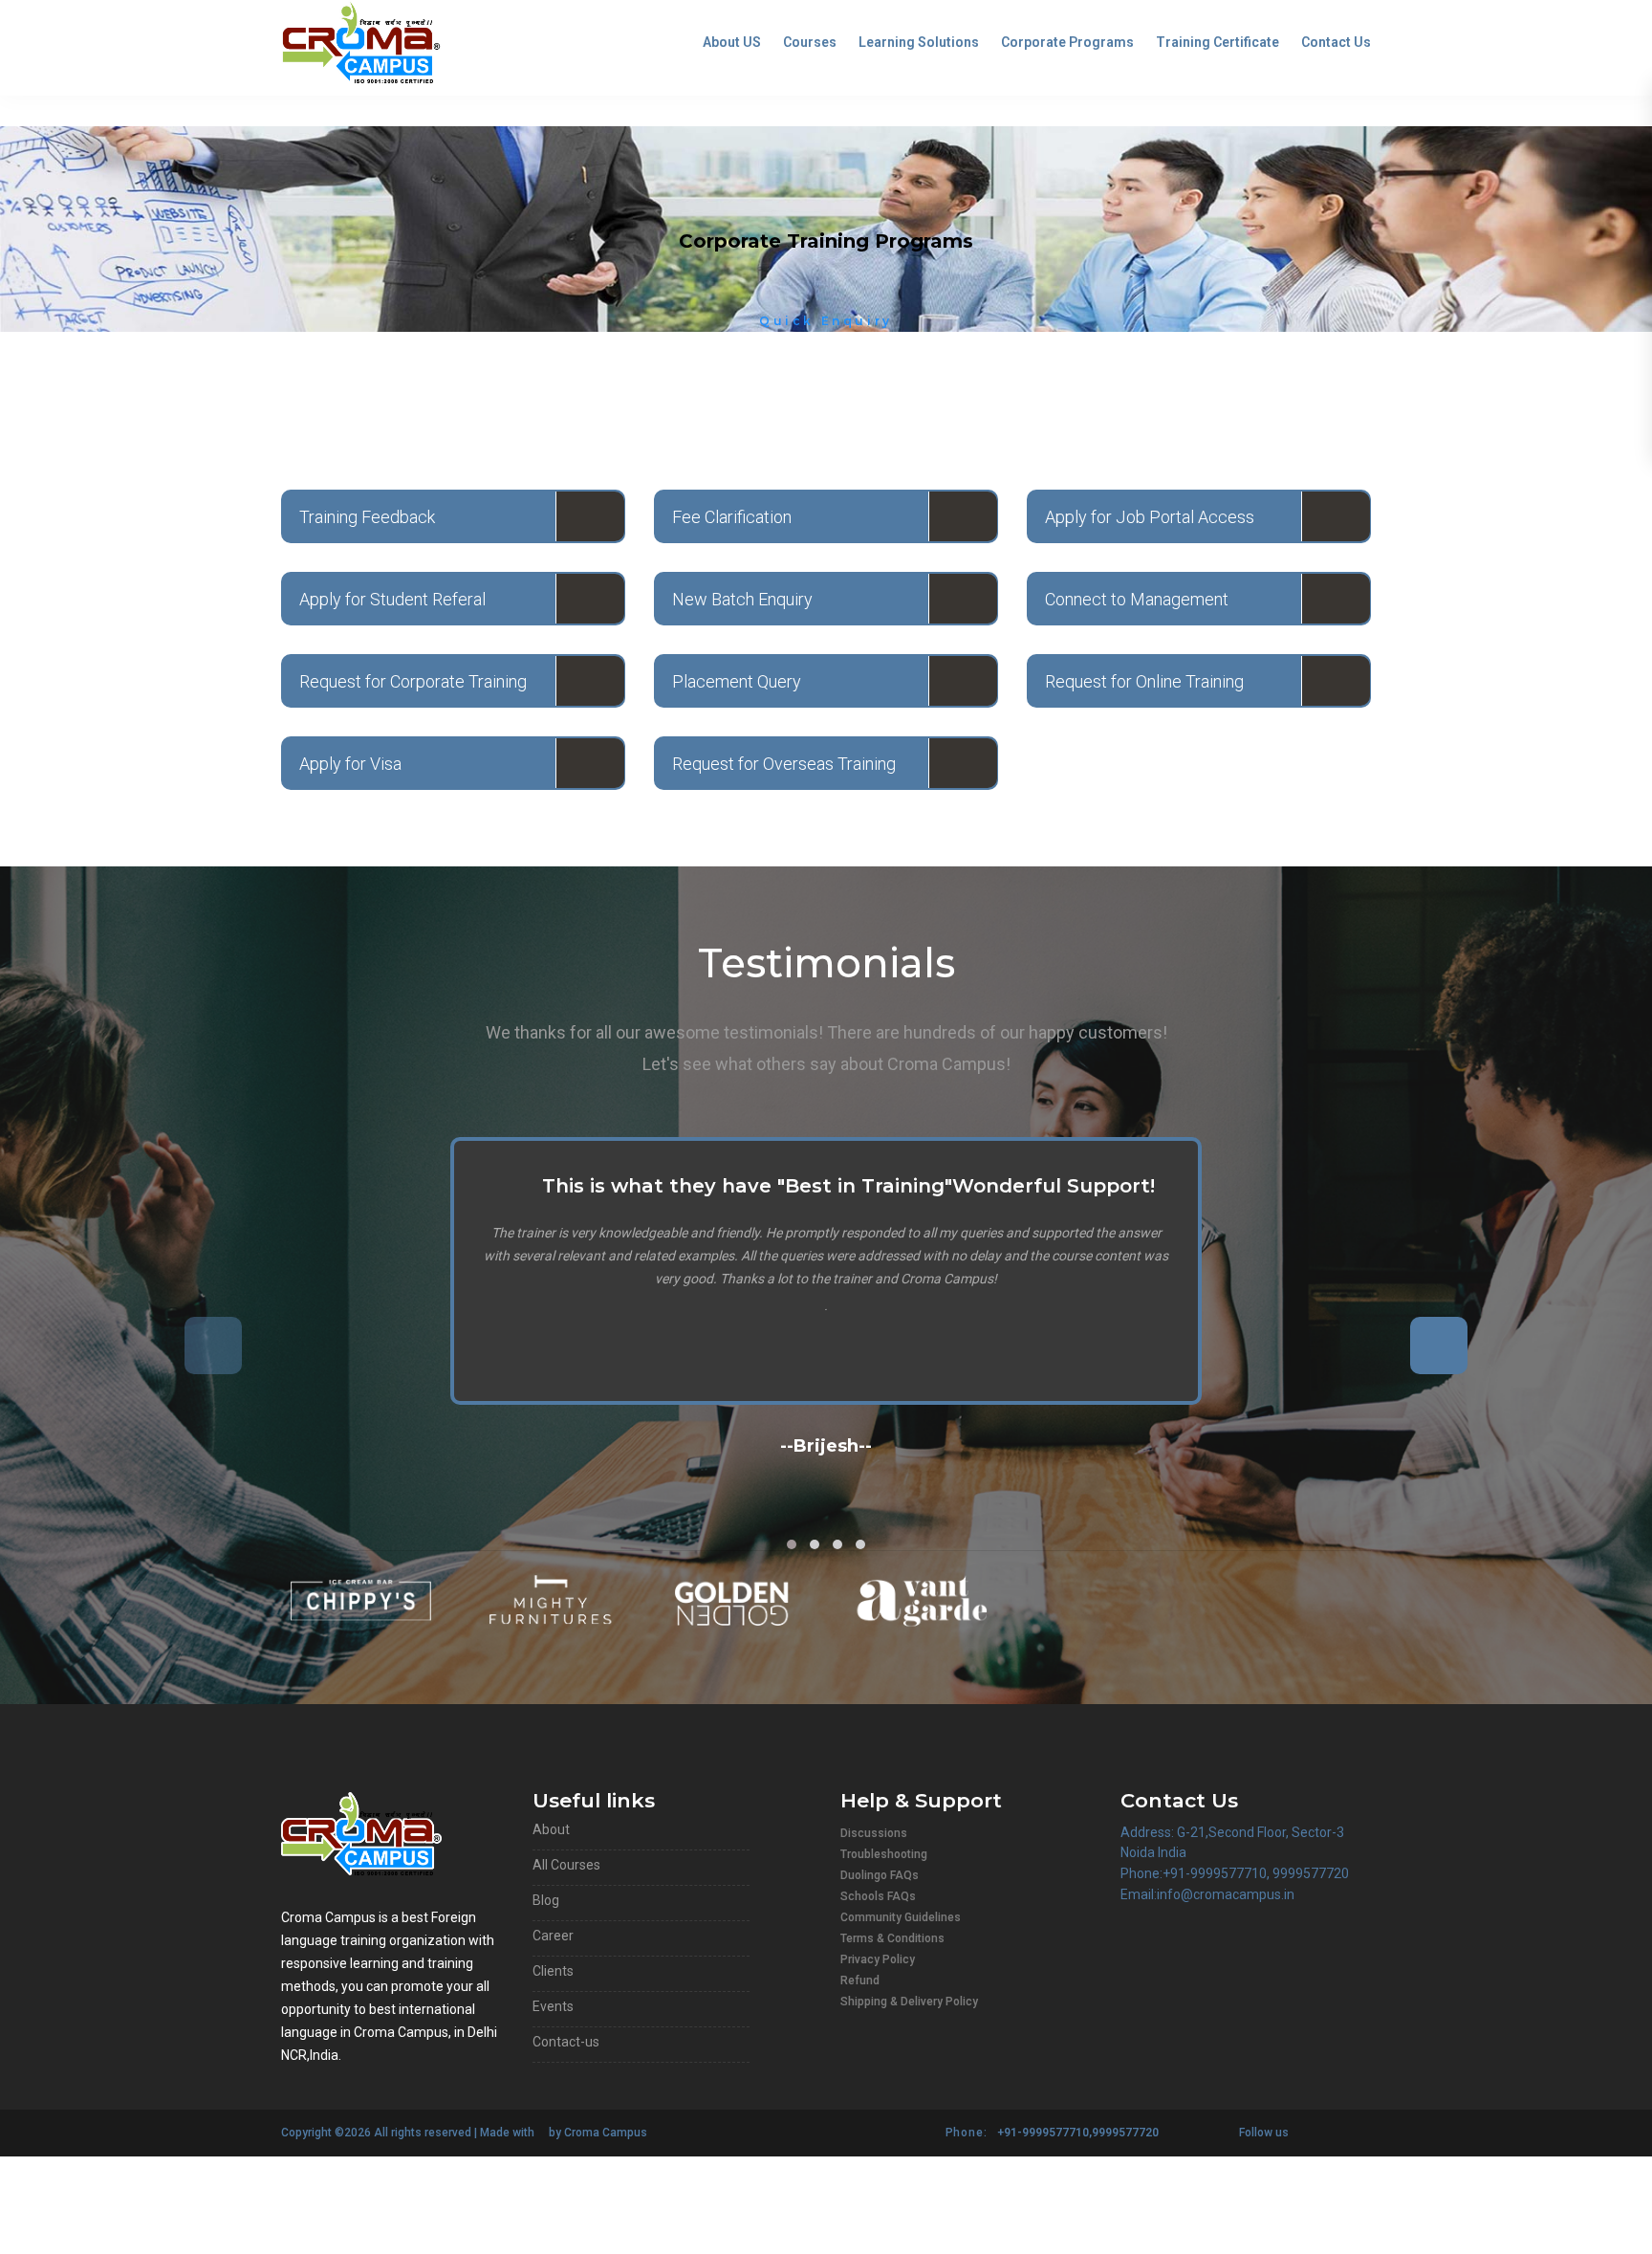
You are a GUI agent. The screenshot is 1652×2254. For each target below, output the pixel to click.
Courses (810, 42)
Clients (553, 1971)
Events (553, 2006)
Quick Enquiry (826, 321)
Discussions (874, 1833)
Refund (860, 1980)
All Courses (566, 1865)
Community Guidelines (901, 1917)
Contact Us (1336, 42)
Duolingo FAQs (880, 1875)
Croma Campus (606, 2133)
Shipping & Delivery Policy (909, 2002)
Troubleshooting (884, 1854)
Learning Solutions (919, 42)
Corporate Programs (1067, 42)
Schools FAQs (878, 1896)
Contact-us (566, 2042)
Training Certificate (1217, 42)
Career (553, 1936)
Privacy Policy (878, 1959)
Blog (546, 1900)
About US (732, 42)
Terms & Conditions (892, 1938)
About (551, 1829)
